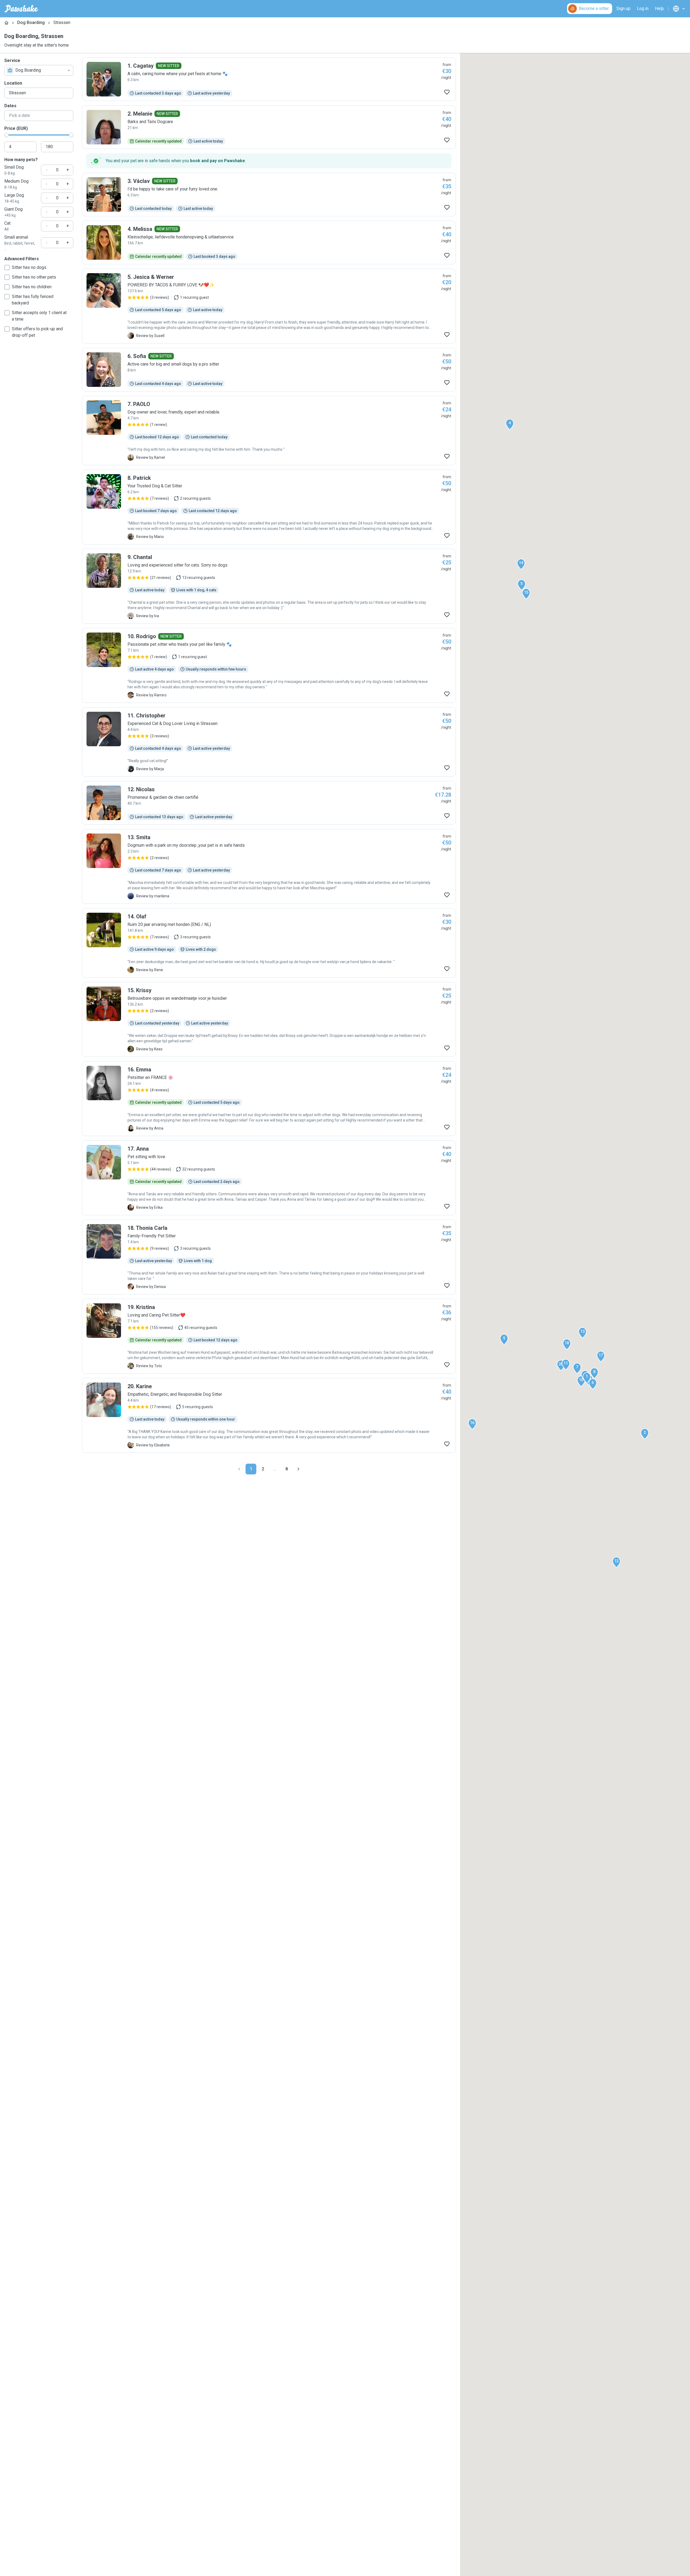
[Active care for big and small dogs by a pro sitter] (269, 370)
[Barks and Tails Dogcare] (269, 127)
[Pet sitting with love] (269, 1178)
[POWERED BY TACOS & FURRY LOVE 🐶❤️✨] (269, 306)
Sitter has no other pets (34, 277)
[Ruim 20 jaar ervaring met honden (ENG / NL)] (269, 943)
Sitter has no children (32, 287)
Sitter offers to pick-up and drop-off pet (37, 332)
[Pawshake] (21, 9)
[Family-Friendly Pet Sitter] (269, 1257)
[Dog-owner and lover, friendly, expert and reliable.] (269, 431)
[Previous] (239, 1469)
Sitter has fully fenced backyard (33, 300)
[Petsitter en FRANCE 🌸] (269, 1099)
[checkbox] (7, 268)
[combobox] (39, 70)
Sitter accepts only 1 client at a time (39, 316)
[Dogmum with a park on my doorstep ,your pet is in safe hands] (269, 866)
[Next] (298, 1469)
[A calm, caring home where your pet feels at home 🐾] (269, 79)
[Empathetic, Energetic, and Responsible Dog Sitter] (269, 1415)
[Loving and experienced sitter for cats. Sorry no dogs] (269, 586)
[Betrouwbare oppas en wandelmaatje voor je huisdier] (269, 1019)
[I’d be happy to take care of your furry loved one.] (269, 195)
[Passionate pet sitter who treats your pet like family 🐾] (269, 665)
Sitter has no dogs (29, 267)
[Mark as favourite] (447, 92)
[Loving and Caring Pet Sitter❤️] (269, 1336)
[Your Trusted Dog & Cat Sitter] (269, 507)
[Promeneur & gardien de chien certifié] (269, 803)
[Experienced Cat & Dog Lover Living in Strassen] (269, 742)
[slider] (6, 135)
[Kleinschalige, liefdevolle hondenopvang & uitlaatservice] (269, 242)
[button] (587, 1378)
